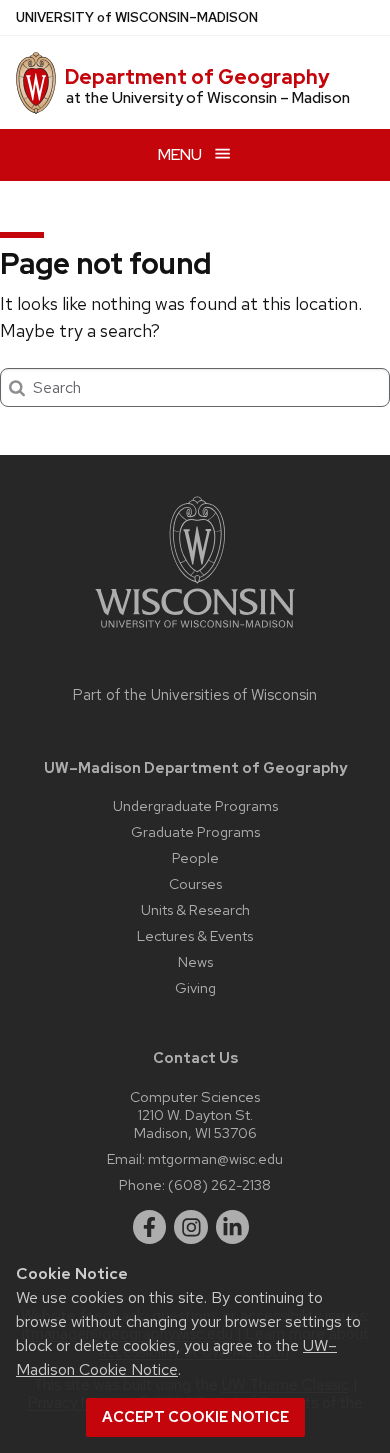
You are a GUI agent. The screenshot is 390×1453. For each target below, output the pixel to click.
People (195, 857)
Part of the (195, 695)
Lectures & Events (195, 935)
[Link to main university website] (195, 631)
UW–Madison (137, 17)
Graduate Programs (195, 831)
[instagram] (191, 1227)
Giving (195, 987)
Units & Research (195, 909)
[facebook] (150, 1227)
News (195, 961)
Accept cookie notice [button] (195, 1417)
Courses (195, 883)
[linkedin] (233, 1227)
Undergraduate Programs (195, 805)
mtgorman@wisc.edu (215, 1158)
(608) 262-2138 (219, 1184)
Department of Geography (197, 77)
